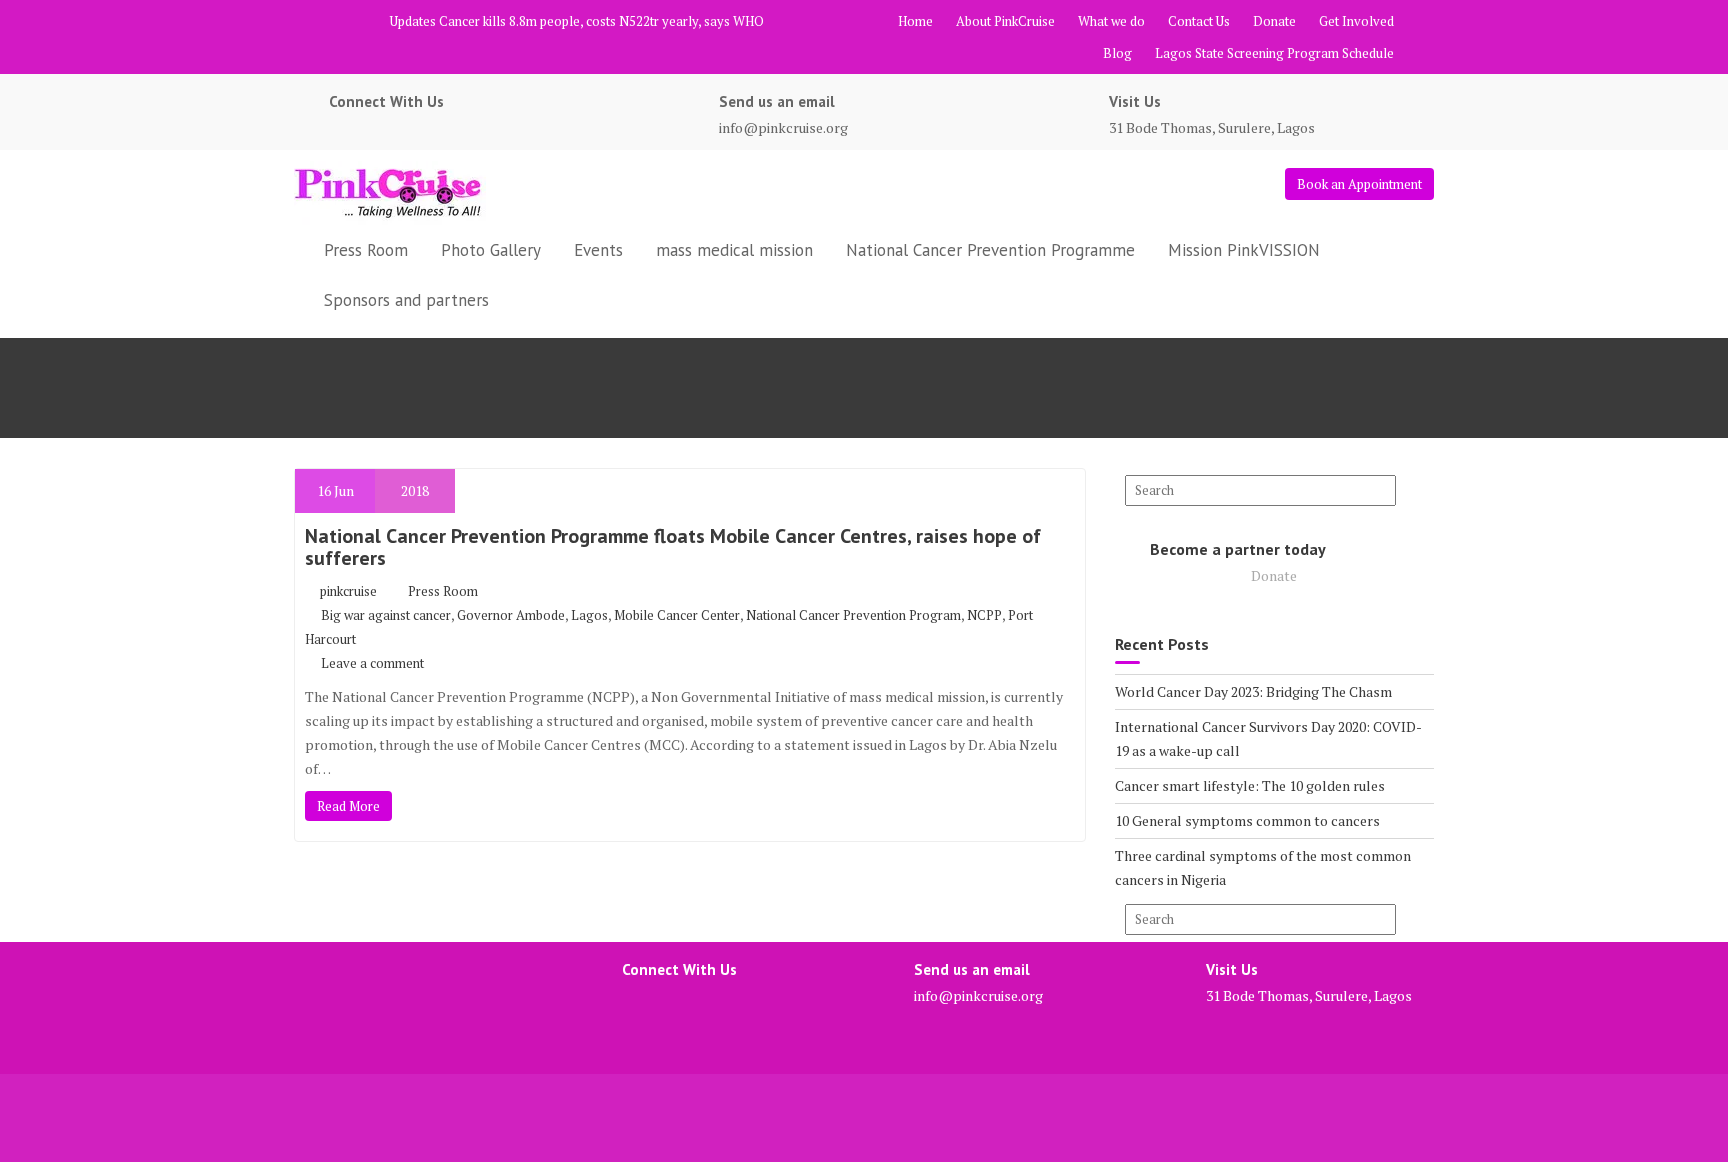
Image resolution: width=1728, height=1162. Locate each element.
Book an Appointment (1359, 184)
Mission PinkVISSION (1244, 250)
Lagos (589, 615)
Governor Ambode (511, 615)
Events (598, 250)
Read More (348, 806)
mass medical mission (734, 250)
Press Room (366, 250)
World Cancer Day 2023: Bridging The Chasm (1253, 691)
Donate (1274, 21)
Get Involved (1356, 21)
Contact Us (1199, 21)
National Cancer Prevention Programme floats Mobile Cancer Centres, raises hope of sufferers (673, 547)
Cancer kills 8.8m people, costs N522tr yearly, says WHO (601, 21)
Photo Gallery (491, 250)
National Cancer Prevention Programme (990, 250)
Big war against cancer (386, 615)
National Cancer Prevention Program (853, 615)
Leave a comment (372, 663)
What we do (1111, 21)
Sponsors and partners (406, 300)
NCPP (984, 615)
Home (915, 21)
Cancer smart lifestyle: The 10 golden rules (1250, 785)
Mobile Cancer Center (677, 615)
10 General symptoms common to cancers (1247, 820)
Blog (1117, 53)
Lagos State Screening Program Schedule (1274, 53)
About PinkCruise (1005, 21)
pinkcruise (348, 591)
